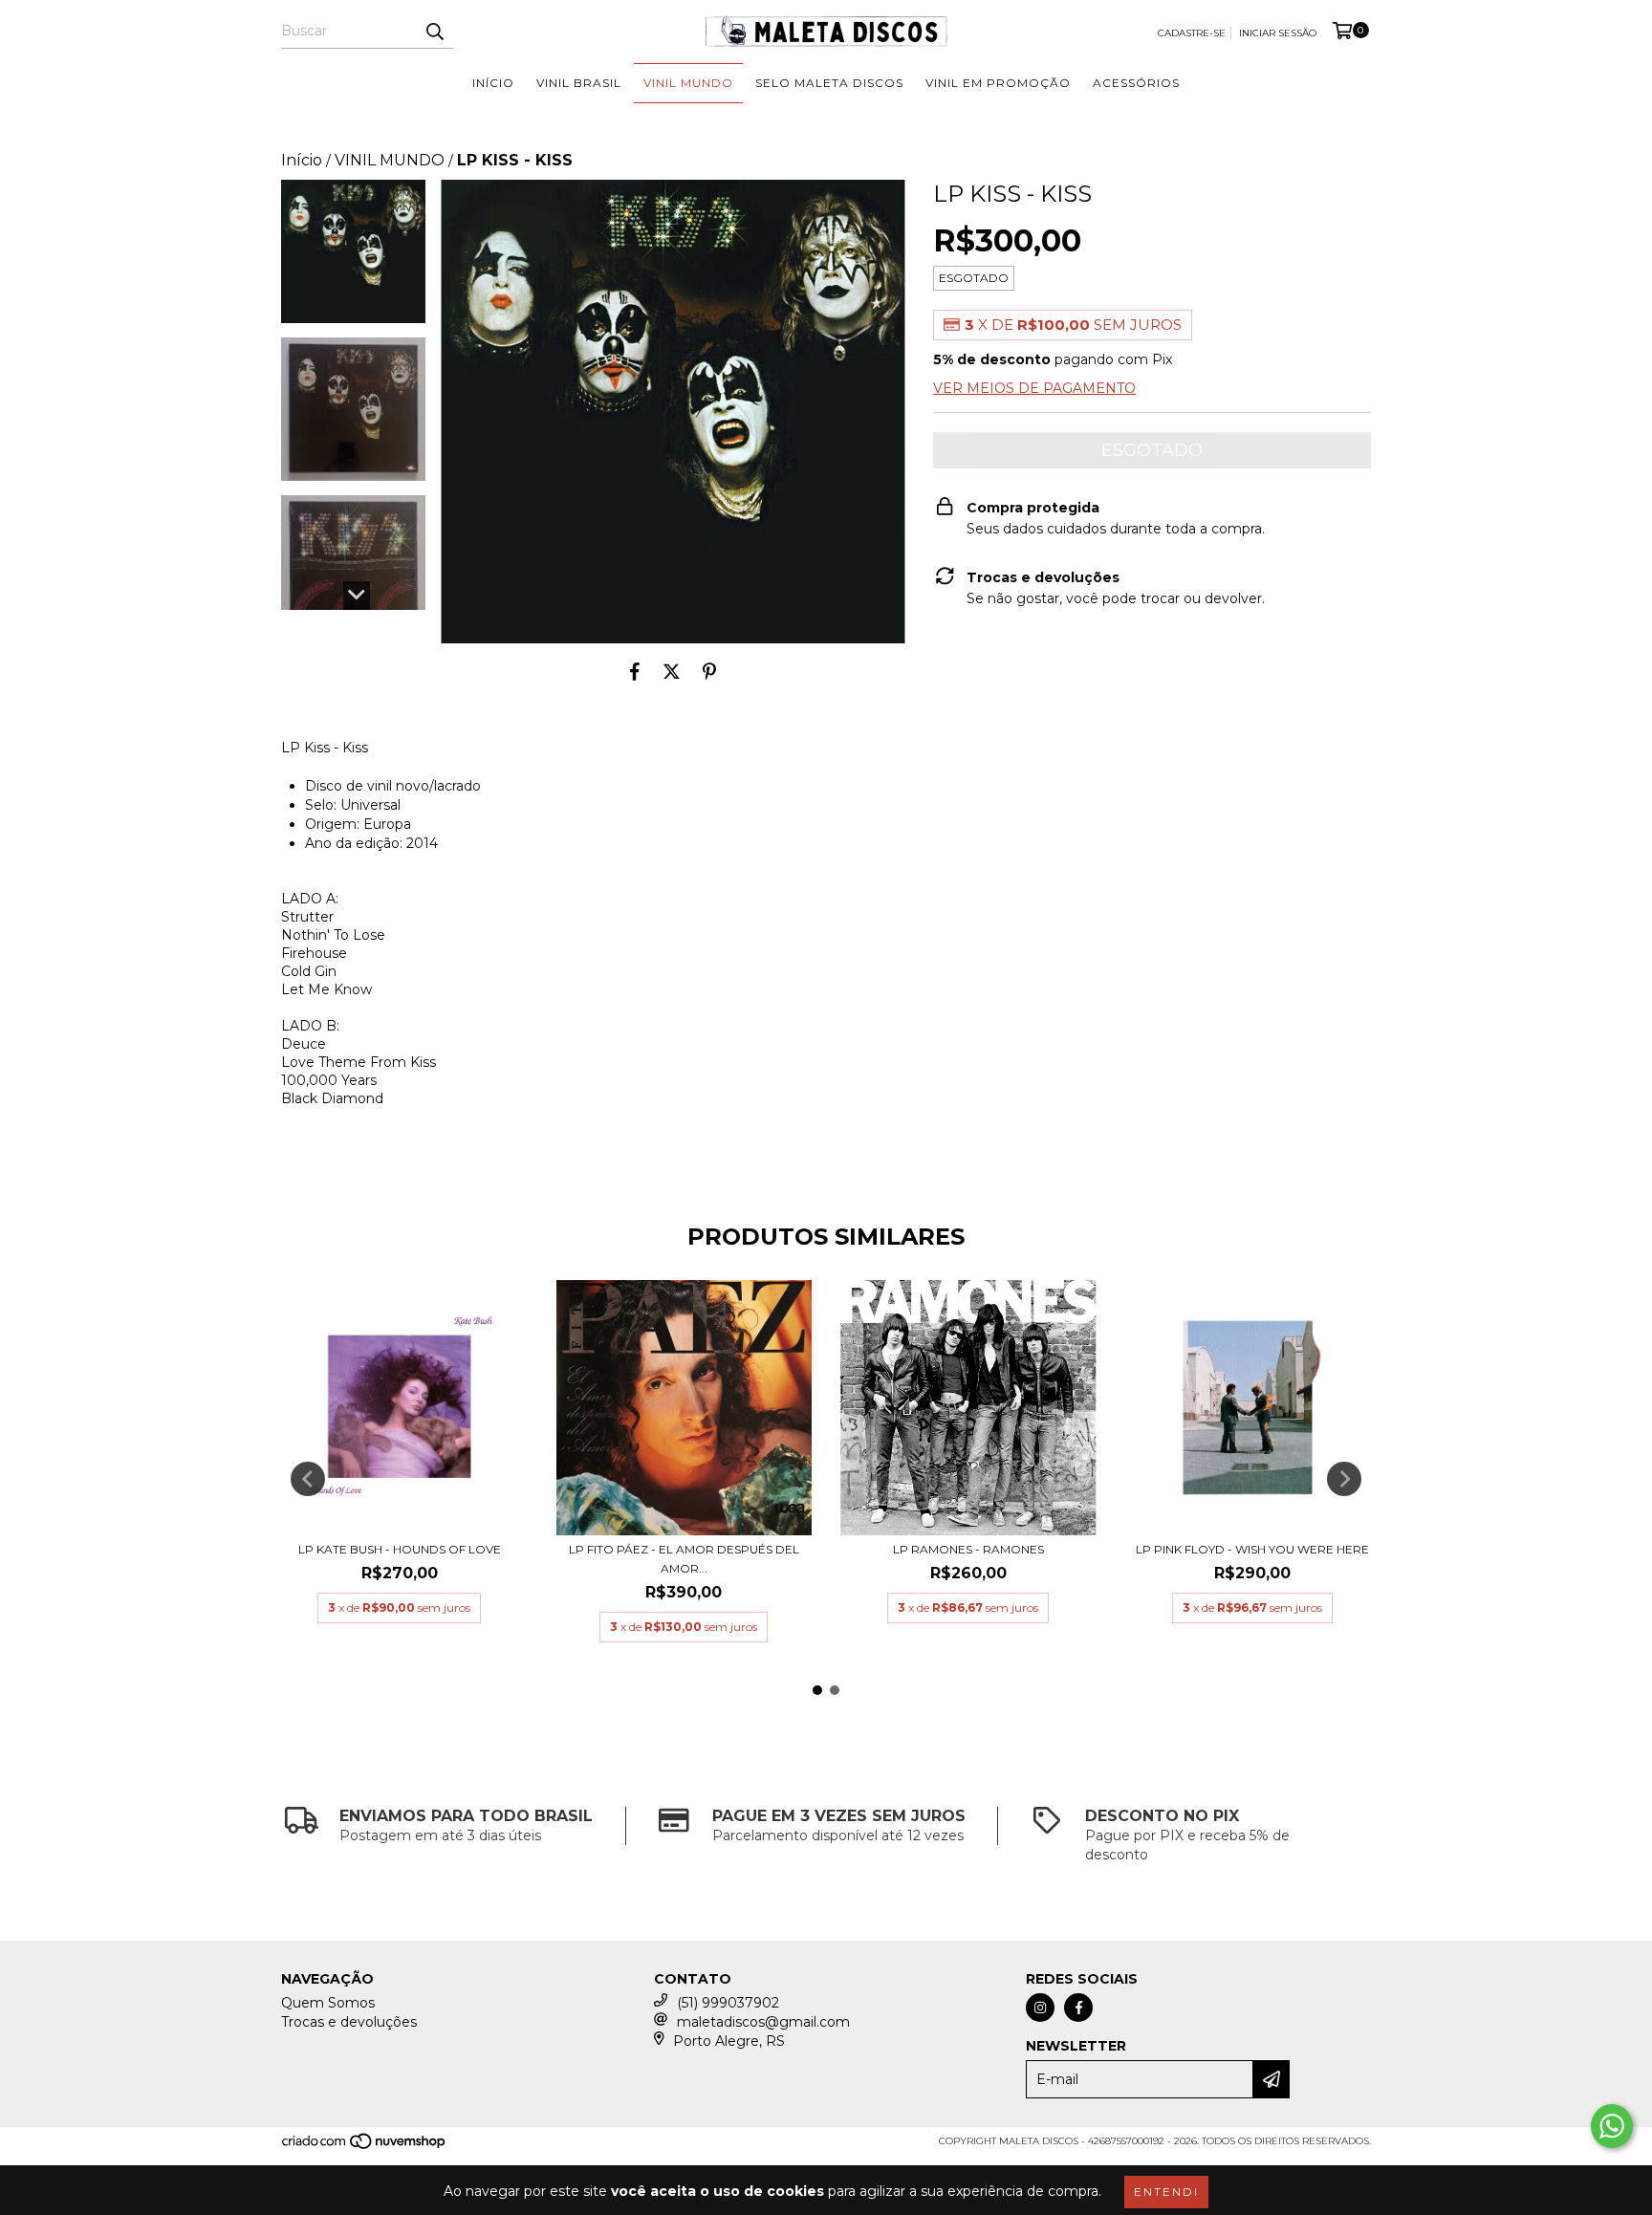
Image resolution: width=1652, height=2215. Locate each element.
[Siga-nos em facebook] (1078, 2008)
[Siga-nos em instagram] (1040, 2008)
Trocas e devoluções (349, 2022)
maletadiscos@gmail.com (763, 2022)
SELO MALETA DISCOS (829, 83)
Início (302, 160)
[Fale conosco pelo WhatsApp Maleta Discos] (1612, 2126)
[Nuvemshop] (365, 2148)
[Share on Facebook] (635, 672)
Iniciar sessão (1278, 33)
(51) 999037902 (728, 2003)
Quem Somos (328, 2003)
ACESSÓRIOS (1136, 83)
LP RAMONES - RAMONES (968, 1549)
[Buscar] (434, 32)
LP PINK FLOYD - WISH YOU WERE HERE (1252, 1549)
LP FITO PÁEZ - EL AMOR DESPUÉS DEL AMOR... (684, 1559)
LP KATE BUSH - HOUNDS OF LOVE (400, 1549)
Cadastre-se (1192, 33)
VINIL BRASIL (579, 83)
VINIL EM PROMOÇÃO (998, 83)
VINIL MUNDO (688, 83)
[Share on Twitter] (672, 672)
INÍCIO (493, 83)
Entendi (1166, 2192)
